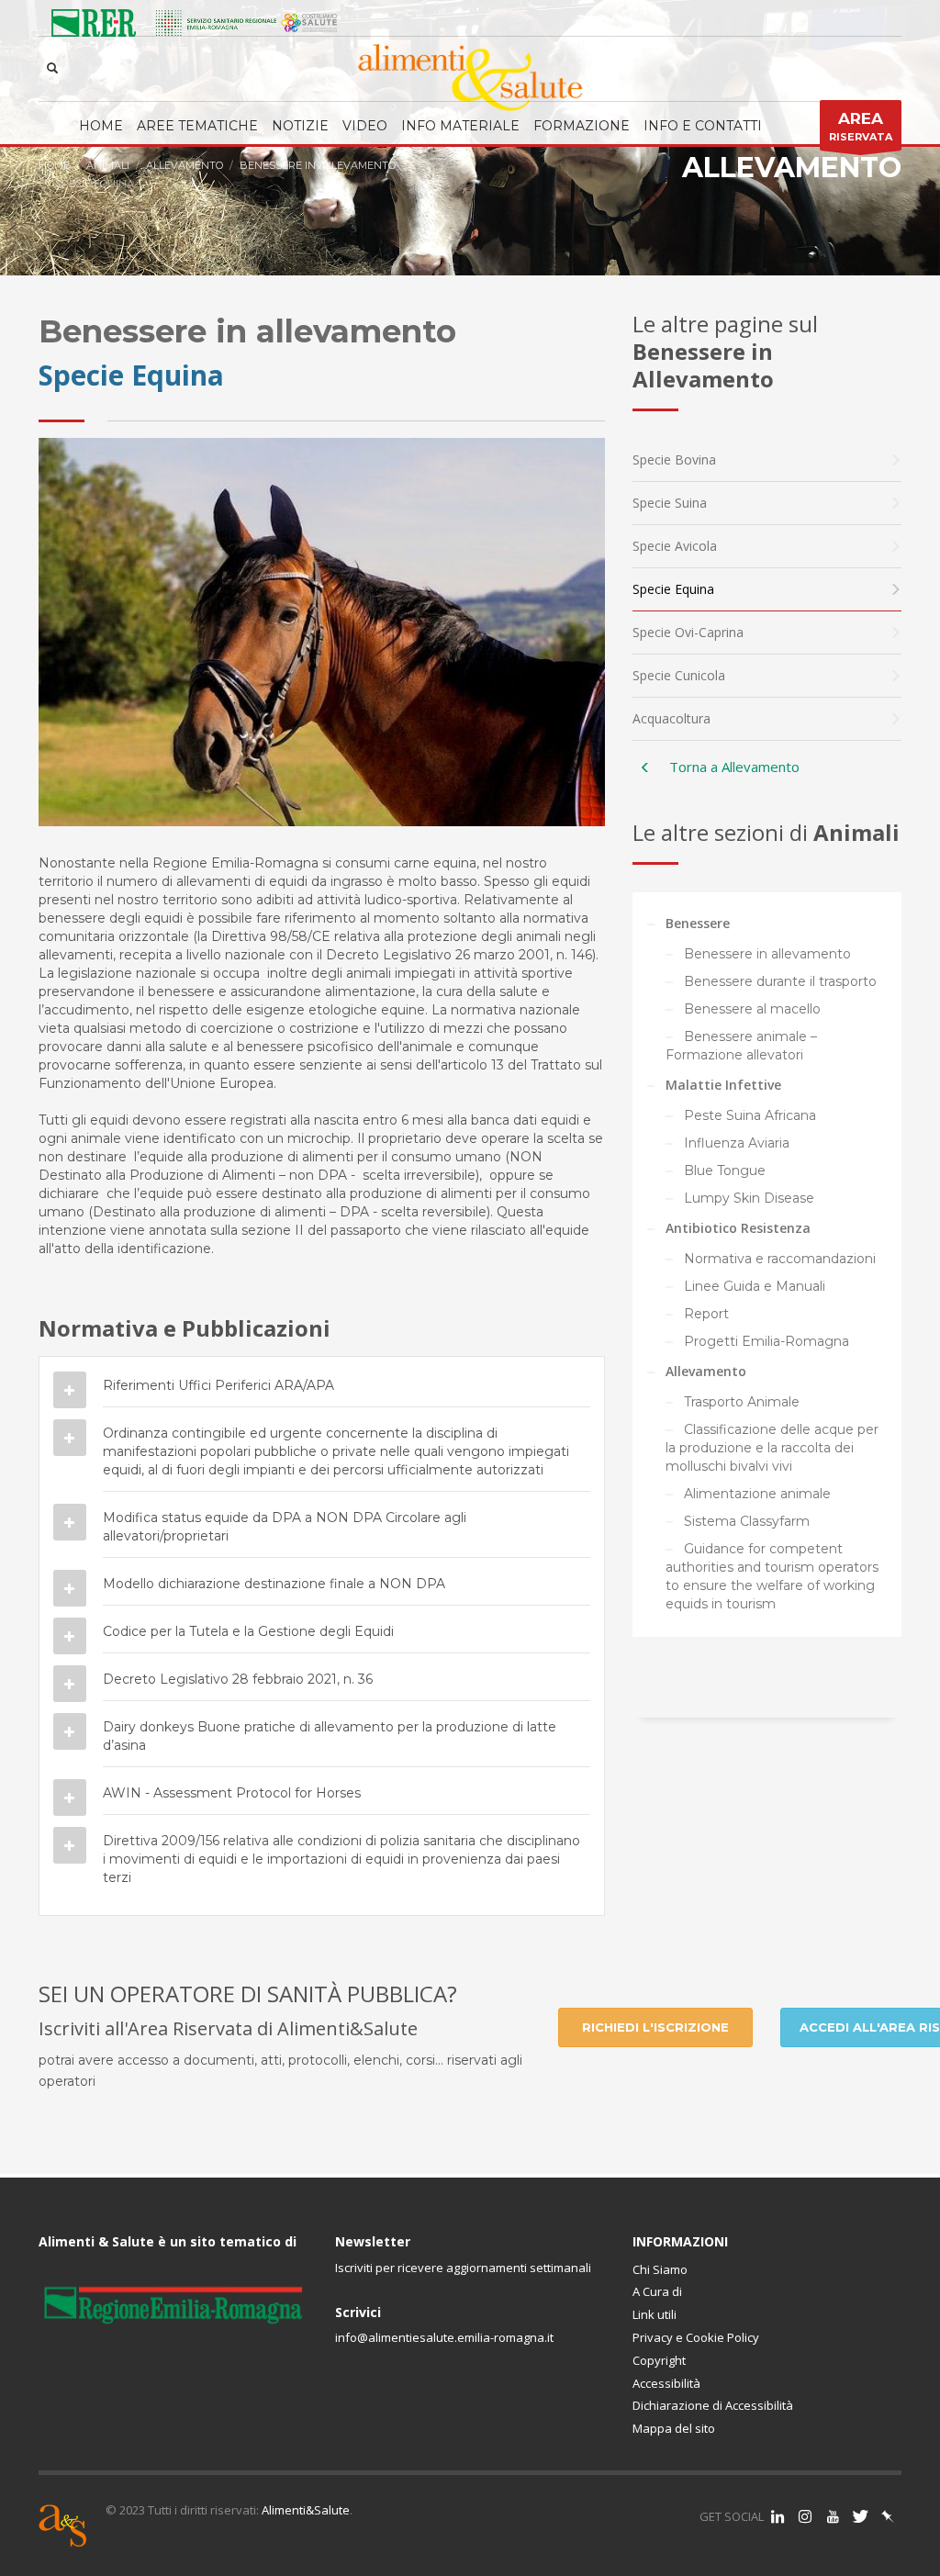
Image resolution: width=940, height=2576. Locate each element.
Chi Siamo (660, 2269)
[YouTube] (833, 2516)
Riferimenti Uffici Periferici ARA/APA (218, 1385)
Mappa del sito (674, 2428)
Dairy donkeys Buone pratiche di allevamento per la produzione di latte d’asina (330, 1736)
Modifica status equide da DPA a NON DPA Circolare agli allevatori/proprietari (285, 1527)
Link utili (655, 2314)
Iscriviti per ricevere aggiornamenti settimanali (463, 2268)
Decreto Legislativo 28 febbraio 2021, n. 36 (238, 1679)
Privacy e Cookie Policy (696, 2337)
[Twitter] (860, 2516)
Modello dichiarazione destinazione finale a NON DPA (274, 1584)
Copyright (659, 2360)
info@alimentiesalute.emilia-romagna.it (444, 2337)
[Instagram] (805, 2516)
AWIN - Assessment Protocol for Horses (232, 1793)
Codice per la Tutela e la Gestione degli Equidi (248, 1631)
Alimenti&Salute (306, 2510)
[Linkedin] (778, 2516)
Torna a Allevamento (734, 767)
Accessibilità (666, 2383)
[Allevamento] (645, 768)
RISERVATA (861, 126)
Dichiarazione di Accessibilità (713, 2405)
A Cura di (657, 2291)
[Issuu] (888, 2516)
